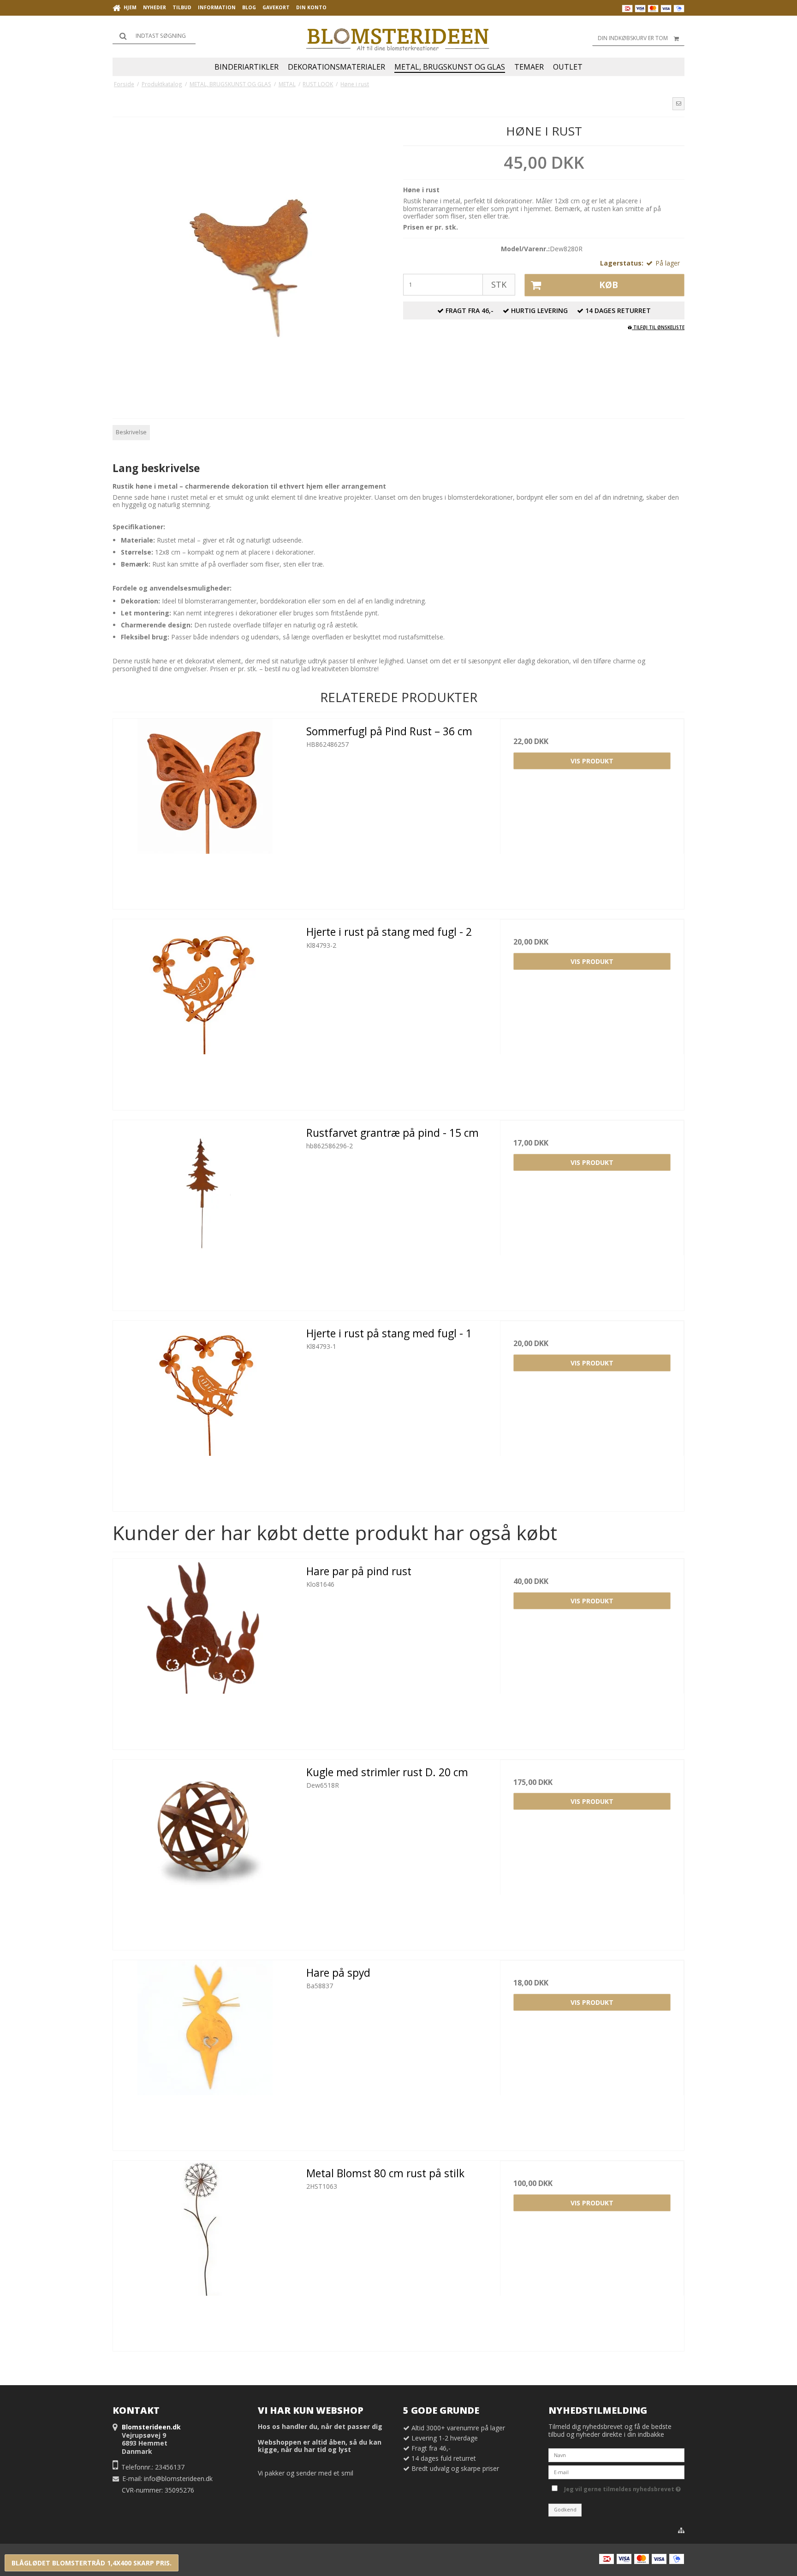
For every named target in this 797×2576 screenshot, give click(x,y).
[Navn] (616, 2454)
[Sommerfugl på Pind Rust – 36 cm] (205, 811)
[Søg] (154, 36)
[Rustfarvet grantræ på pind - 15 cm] (205, 1212)
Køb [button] (609, 285)
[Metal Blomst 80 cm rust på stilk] (205, 2253)
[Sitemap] (681, 2530)
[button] (678, 104)
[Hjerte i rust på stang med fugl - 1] (205, 1413)
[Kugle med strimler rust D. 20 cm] (205, 1852)
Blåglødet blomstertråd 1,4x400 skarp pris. (92, 2563)
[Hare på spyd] (205, 2052)
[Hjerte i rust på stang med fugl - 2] (205, 1011)
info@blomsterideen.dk (178, 2479)
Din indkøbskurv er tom (633, 38)
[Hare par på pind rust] (205, 1651)
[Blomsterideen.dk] (398, 37)
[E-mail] (616, 2471)
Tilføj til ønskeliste (658, 327)
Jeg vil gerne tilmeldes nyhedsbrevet (621, 2488)
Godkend (565, 2510)
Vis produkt (592, 761)
